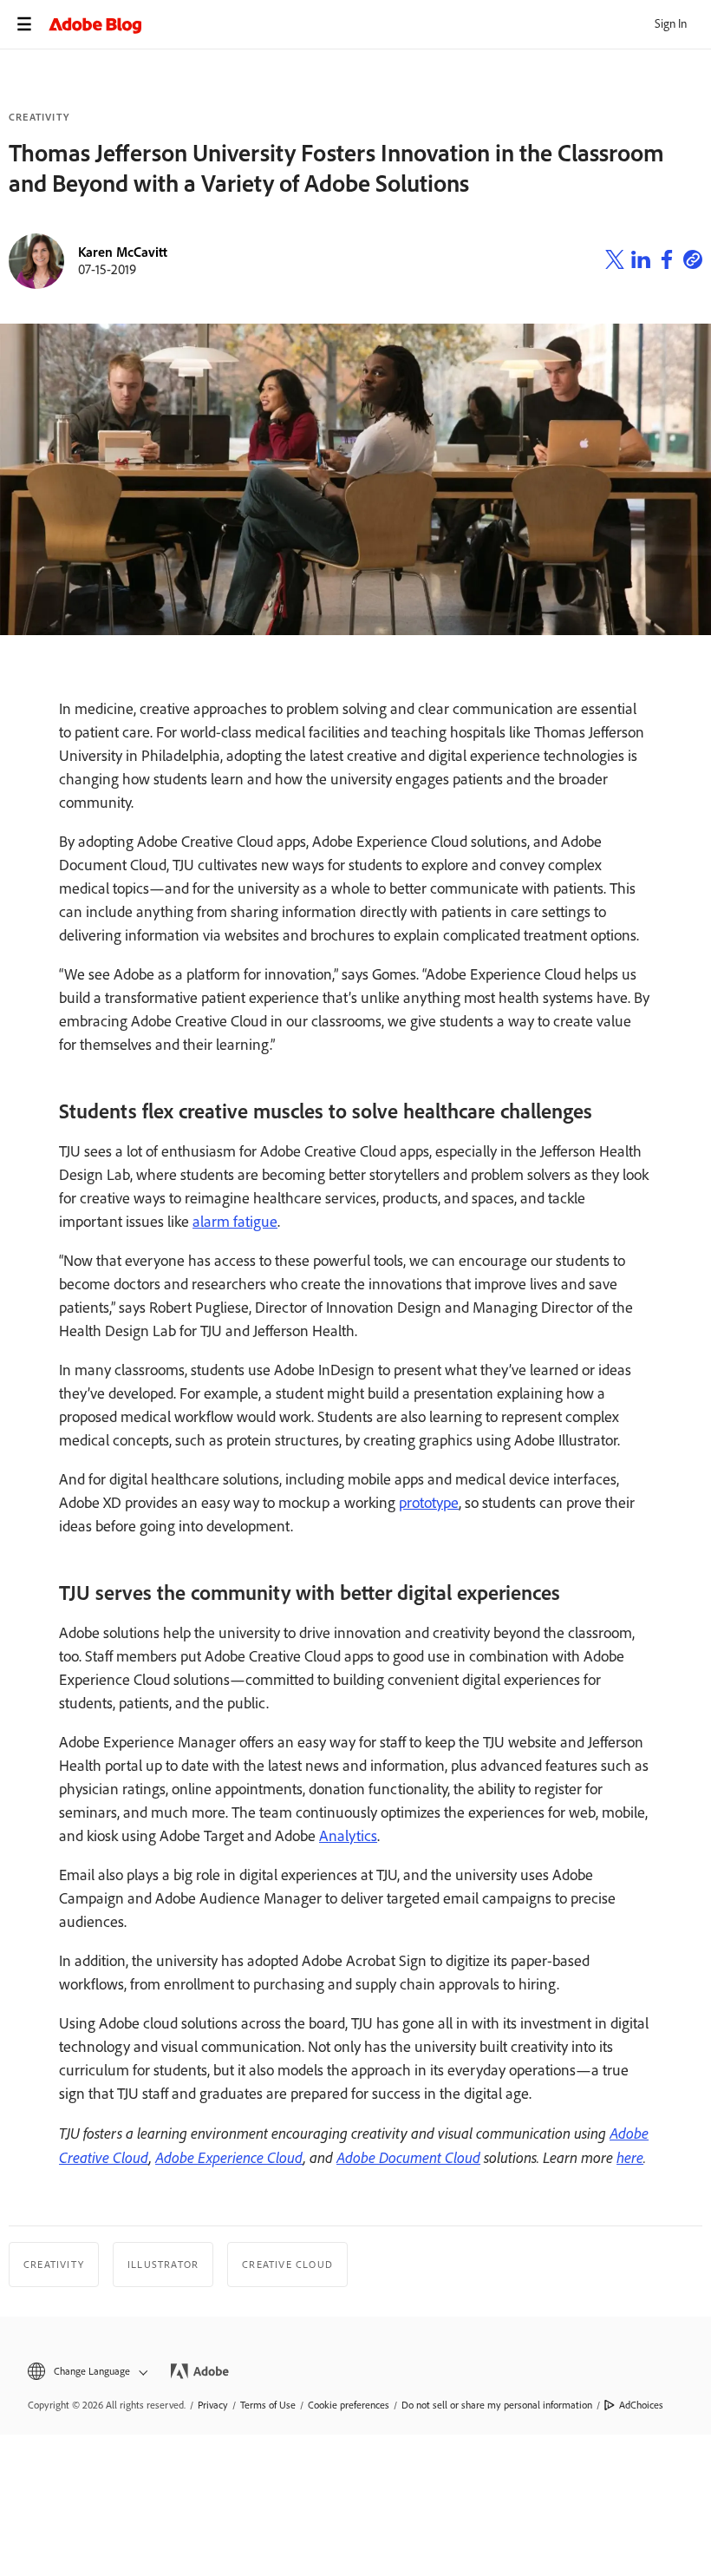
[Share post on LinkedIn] (641, 262)
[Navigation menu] (24, 24)
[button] (86, 2372)
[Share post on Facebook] (667, 262)
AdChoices (641, 2405)
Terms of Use (268, 2405)
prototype (429, 1503)
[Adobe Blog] (380, 24)
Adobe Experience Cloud (229, 2157)
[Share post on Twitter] (615, 262)
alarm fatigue (235, 1222)
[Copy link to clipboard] (693, 262)
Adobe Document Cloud (408, 2157)
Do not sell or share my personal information (497, 2405)
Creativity (39, 117)
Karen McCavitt (123, 252)
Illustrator (163, 2265)
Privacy (213, 2405)
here (630, 2157)
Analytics (348, 1836)
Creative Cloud (287, 2265)
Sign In (671, 24)
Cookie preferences (349, 2405)
